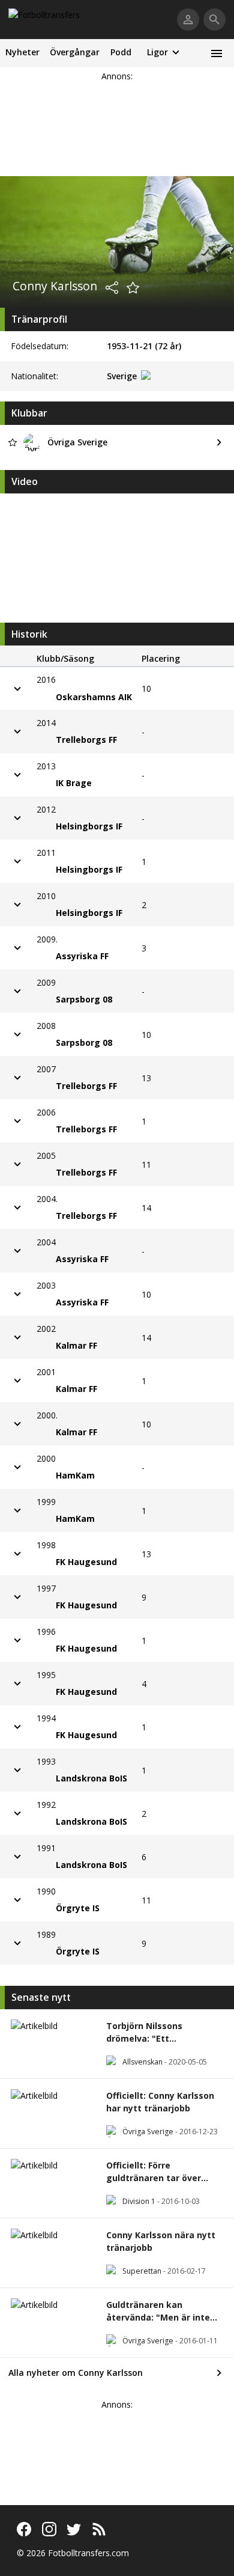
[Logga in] (188, 20)
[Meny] (216, 53)
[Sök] (214, 20)
